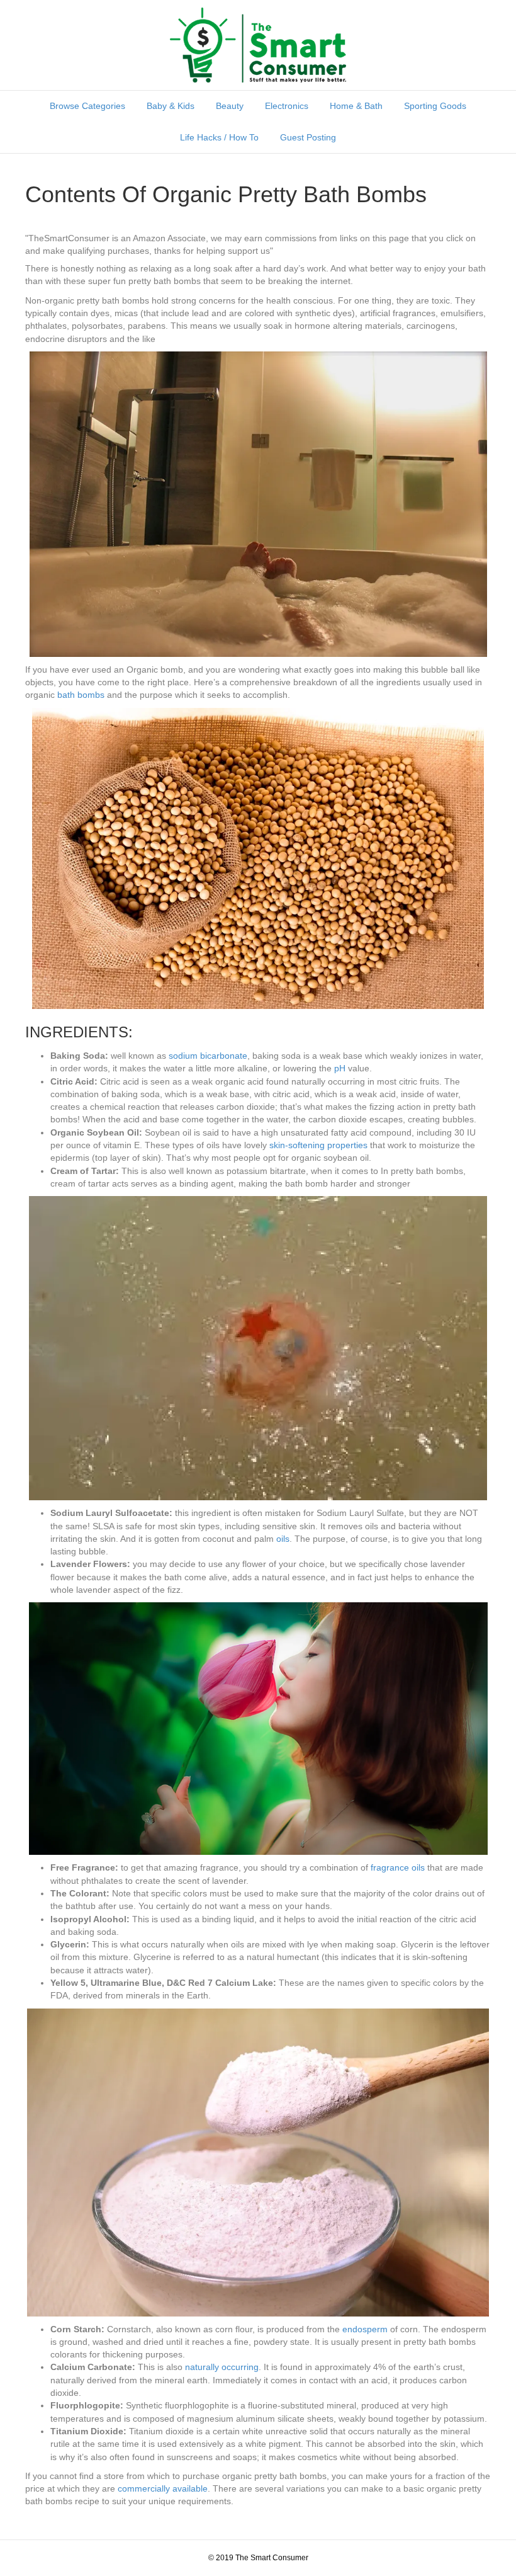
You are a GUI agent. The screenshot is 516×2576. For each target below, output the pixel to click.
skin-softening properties (318, 1145)
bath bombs (81, 695)
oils (283, 1539)
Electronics (287, 106)
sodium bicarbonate (208, 1056)
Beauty (230, 106)
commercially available (163, 2488)
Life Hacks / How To (219, 137)
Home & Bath (356, 106)
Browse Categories (87, 106)
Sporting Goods (435, 106)
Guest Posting (308, 137)
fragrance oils (398, 1867)
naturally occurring (222, 2367)
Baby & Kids (171, 106)
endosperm (365, 2329)
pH (340, 1068)
